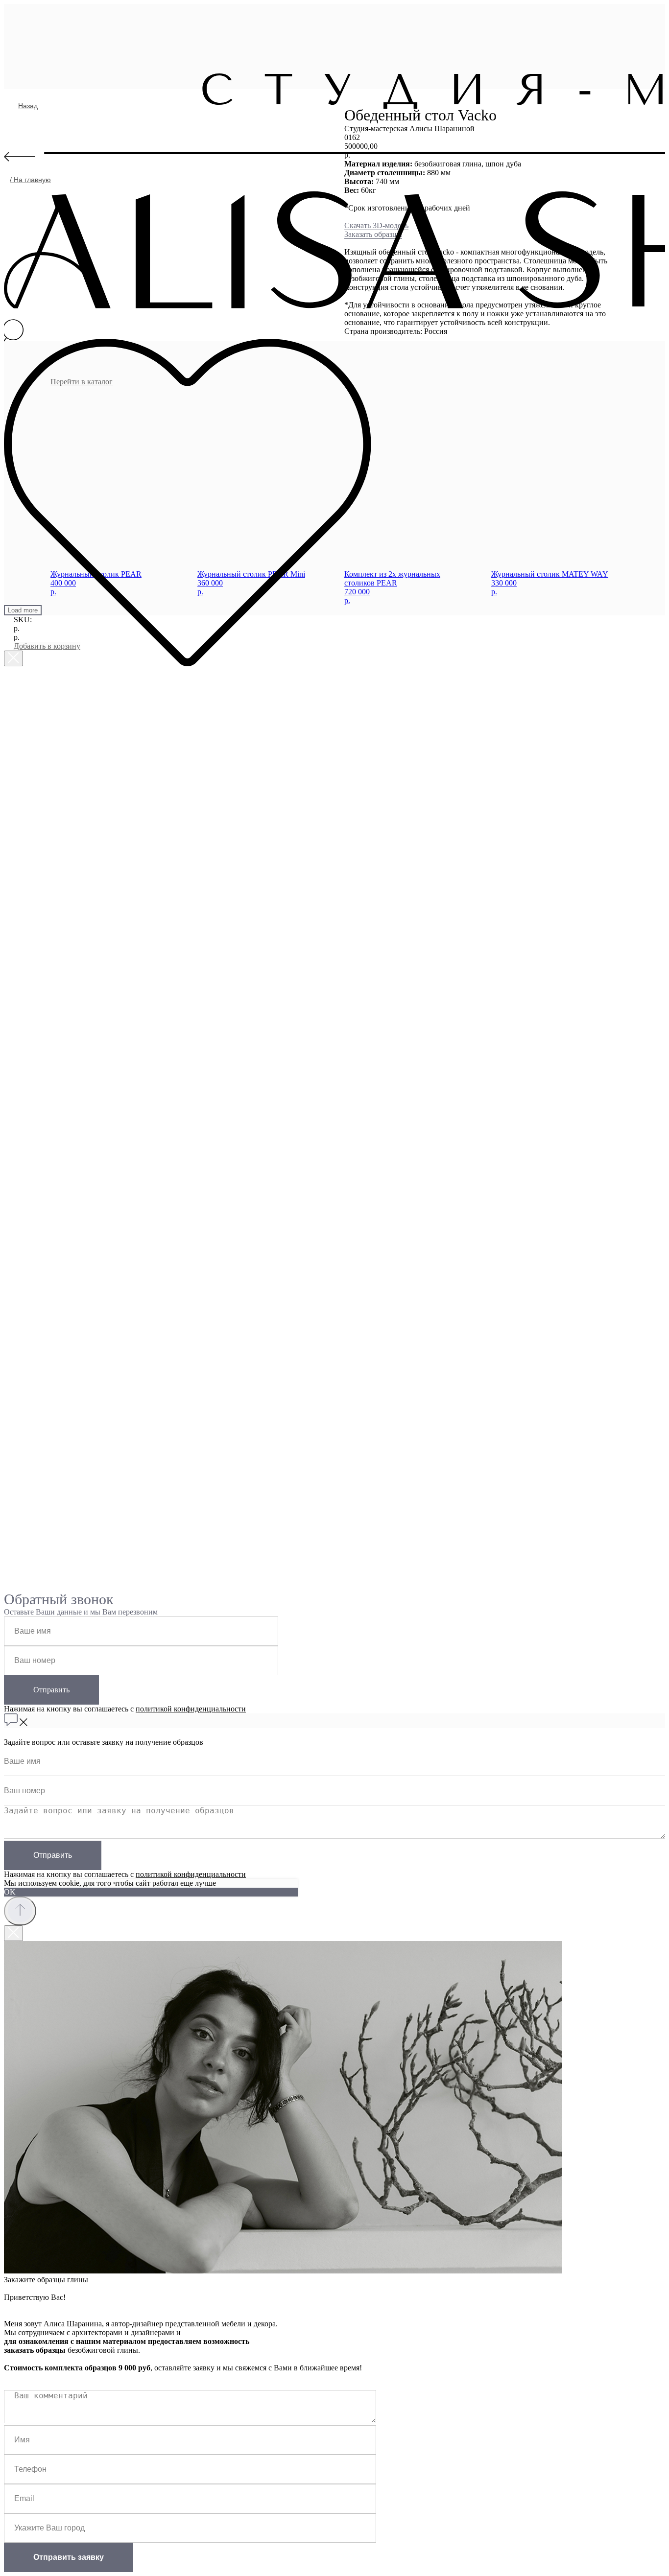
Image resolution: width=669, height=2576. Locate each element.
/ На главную (30, 180)
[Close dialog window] (13, 658)
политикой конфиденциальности (191, 1709)
